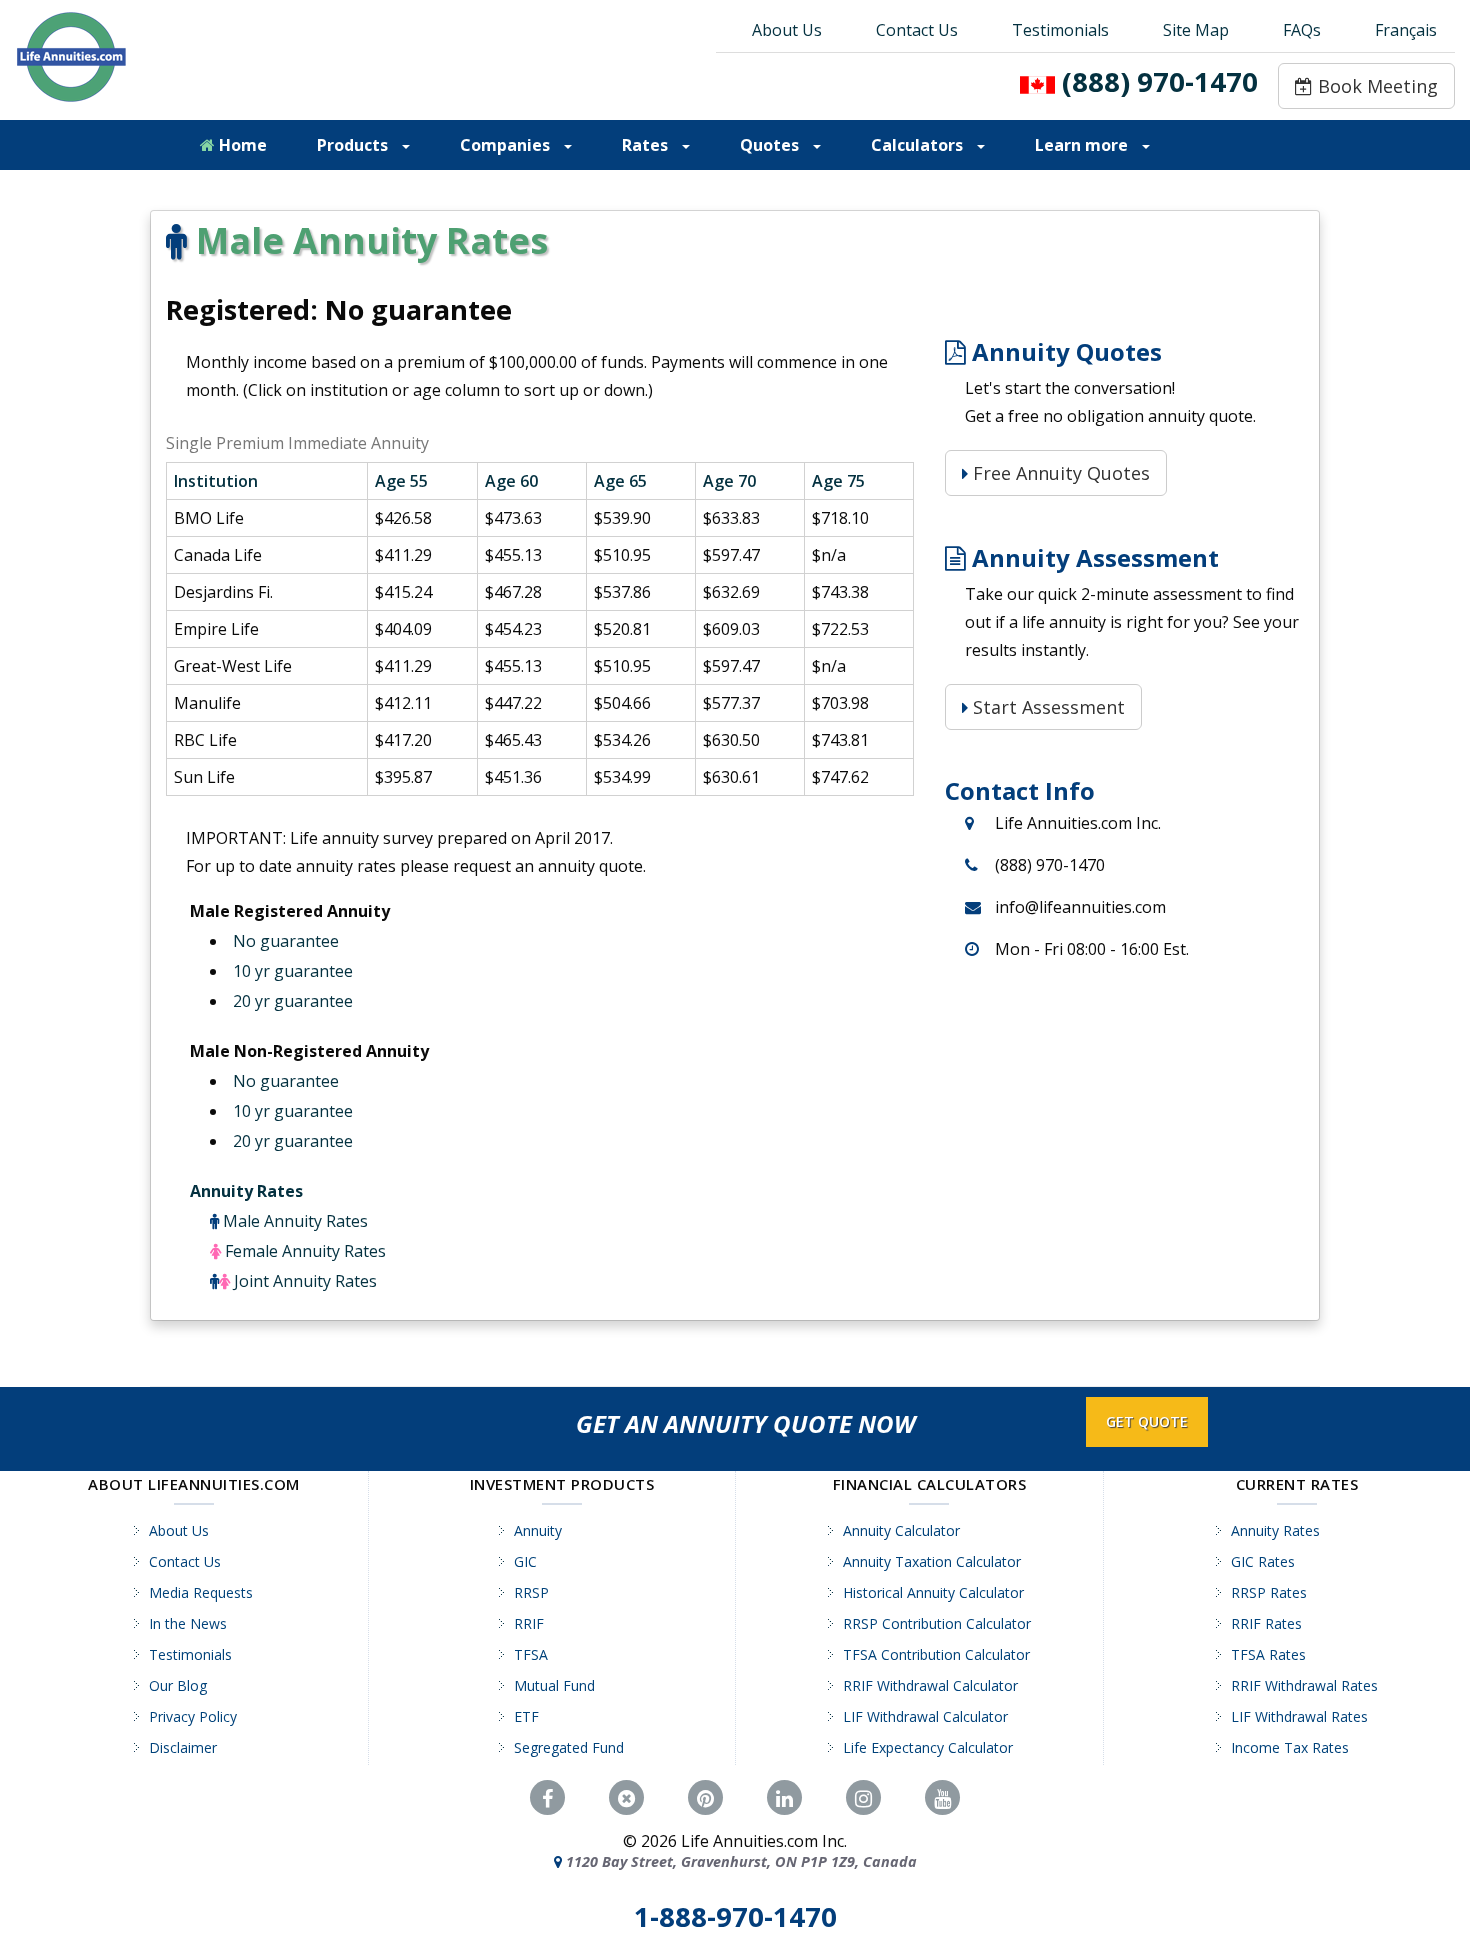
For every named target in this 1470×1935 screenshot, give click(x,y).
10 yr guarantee (293, 971)
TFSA (531, 1654)
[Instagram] (863, 1798)
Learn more (1083, 145)
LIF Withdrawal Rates (1299, 1716)
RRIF (529, 1623)
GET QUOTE (1147, 1421)
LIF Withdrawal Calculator (925, 1716)
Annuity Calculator (901, 1530)
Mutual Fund (554, 1685)
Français (1406, 30)
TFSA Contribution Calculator (936, 1654)
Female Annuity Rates (305, 1251)
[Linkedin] (784, 1798)
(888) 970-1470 (1160, 81)
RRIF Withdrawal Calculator (930, 1685)
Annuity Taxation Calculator (932, 1561)
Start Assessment (1046, 707)
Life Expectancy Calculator (928, 1747)
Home (241, 145)
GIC (525, 1561)
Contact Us (917, 30)
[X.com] (626, 1798)
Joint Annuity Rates (305, 1281)
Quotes (771, 145)
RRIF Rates (1266, 1623)
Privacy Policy (193, 1716)
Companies (507, 145)
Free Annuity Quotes (1059, 473)
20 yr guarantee (293, 1001)
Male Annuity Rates (295, 1221)
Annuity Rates (246, 1191)
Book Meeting (1375, 86)
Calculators (919, 145)
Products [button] (354, 145)
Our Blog (178, 1685)
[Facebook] (547, 1798)
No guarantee (286, 941)
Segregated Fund (569, 1747)
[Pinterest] (705, 1798)
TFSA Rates (1268, 1654)
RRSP (531, 1592)
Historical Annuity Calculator (933, 1592)
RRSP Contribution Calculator (937, 1623)
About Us (787, 30)
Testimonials (1060, 30)
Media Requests (201, 1592)
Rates (647, 145)
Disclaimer (183, 1747)
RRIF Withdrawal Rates (1304, 1685)
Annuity (538, 1530)
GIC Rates (1263, 1561)
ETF (526, 1716)
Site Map (1196, 30)
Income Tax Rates (1290, 1747)
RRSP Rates (1269, 1592)
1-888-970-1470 (735, 1916)
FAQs (1302, 30)
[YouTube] (942, 1798)
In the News (188, 1623)
